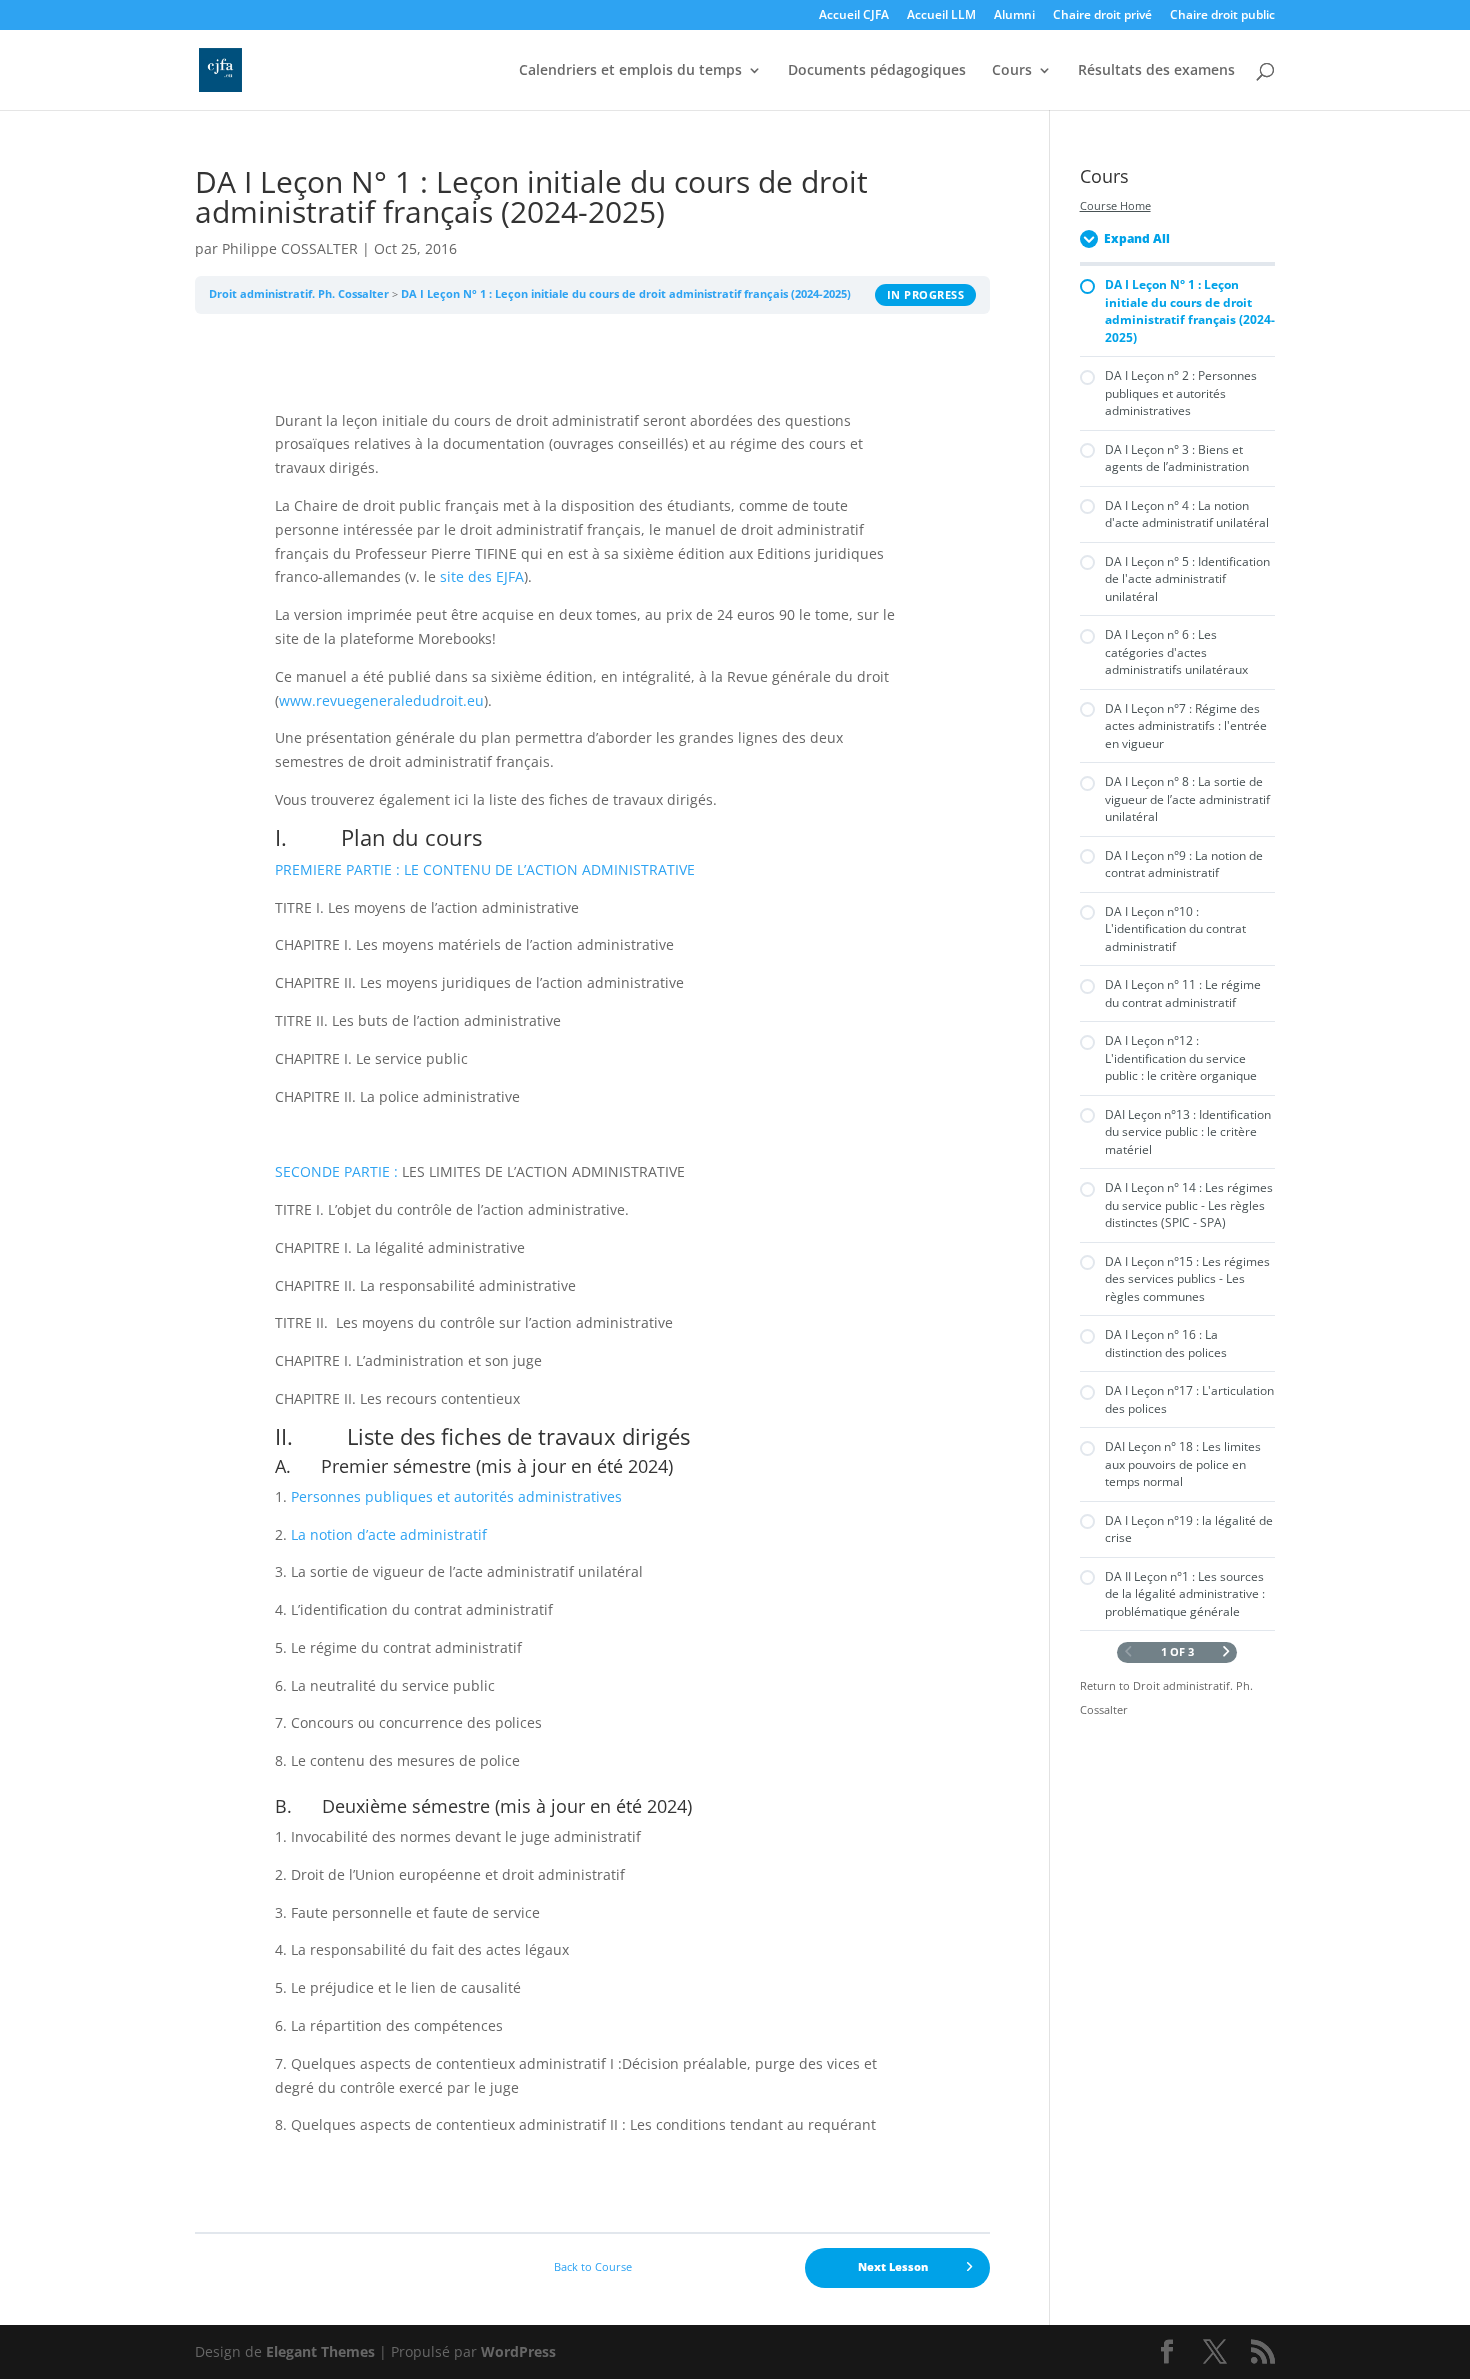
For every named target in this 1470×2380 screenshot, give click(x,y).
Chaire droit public (1222, 16)
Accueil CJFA (854, 16)
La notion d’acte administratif (389, 1534)
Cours (1012, 71)
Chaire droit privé (1102, 16)
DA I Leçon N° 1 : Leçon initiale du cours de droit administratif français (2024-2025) (626, 294)
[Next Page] (1226, 1652)
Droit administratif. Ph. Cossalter (299, 294)
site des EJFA (482, 576)
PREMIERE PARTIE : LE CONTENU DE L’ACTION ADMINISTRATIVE (485, 869)
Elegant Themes (320, 2351)
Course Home (1115, 206)
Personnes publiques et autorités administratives (456, 1496)
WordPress (518, 2351)
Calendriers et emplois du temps (630, 71)
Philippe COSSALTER (290, 248)
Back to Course (593, 2267)
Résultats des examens (1156, 71)
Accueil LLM (941, 16)
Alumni (1014, 16)
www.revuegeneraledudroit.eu (381, 700)
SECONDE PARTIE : (338, 1171)
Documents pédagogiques (877, 71)
